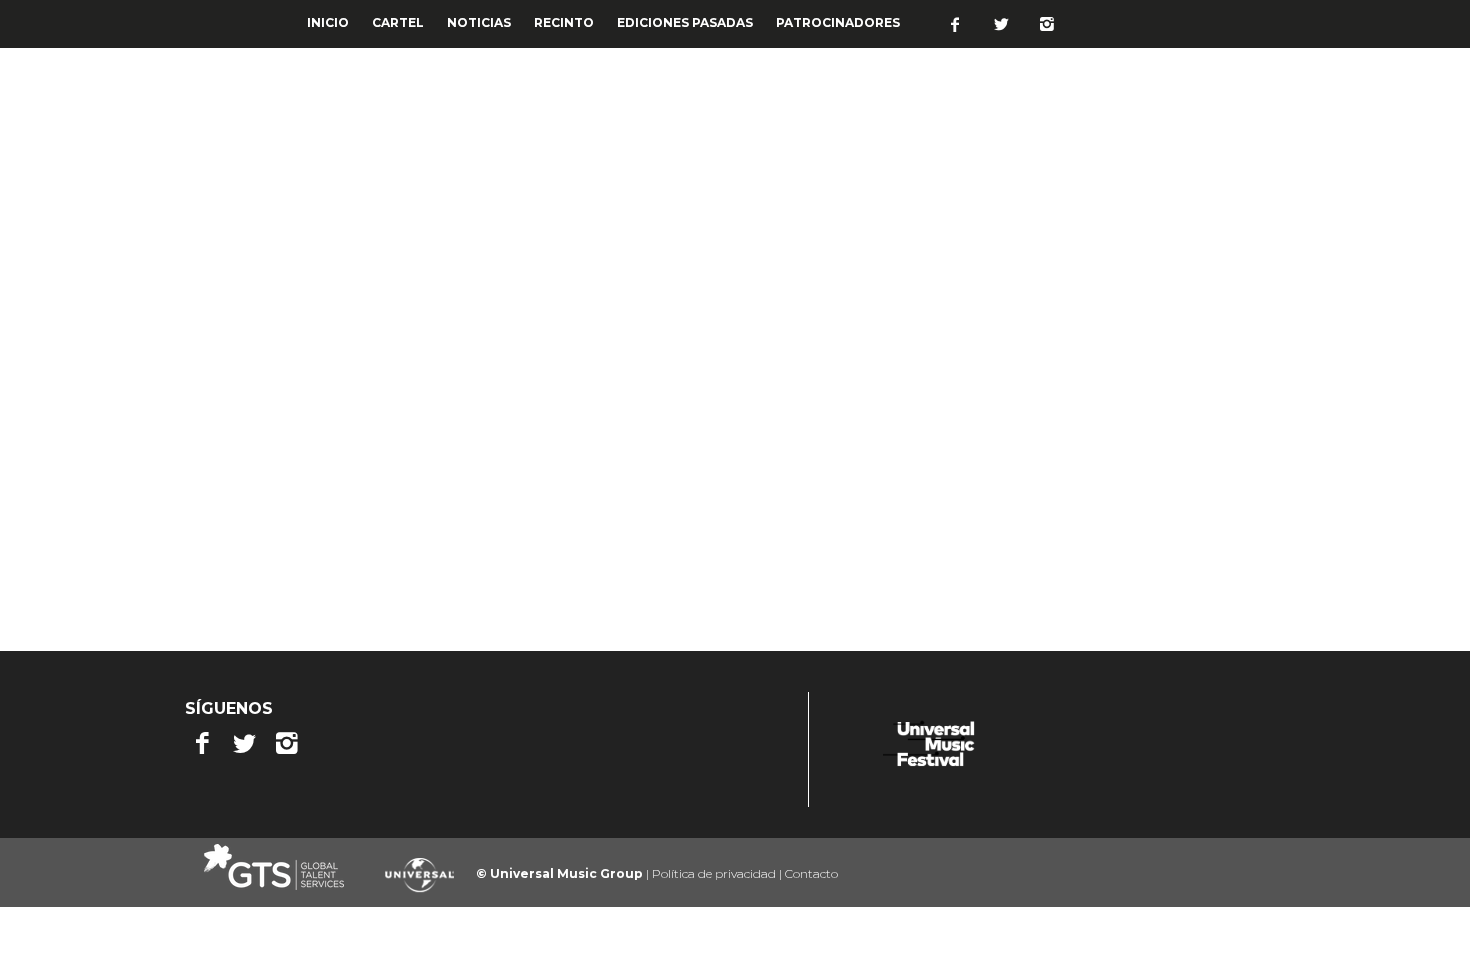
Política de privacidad (715, 873)
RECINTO (564, 22)
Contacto (811, 873)
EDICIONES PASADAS (685, 22)
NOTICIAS (479, 22)
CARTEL (398, 22)
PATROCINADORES (838, 22)
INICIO (328, 22)
